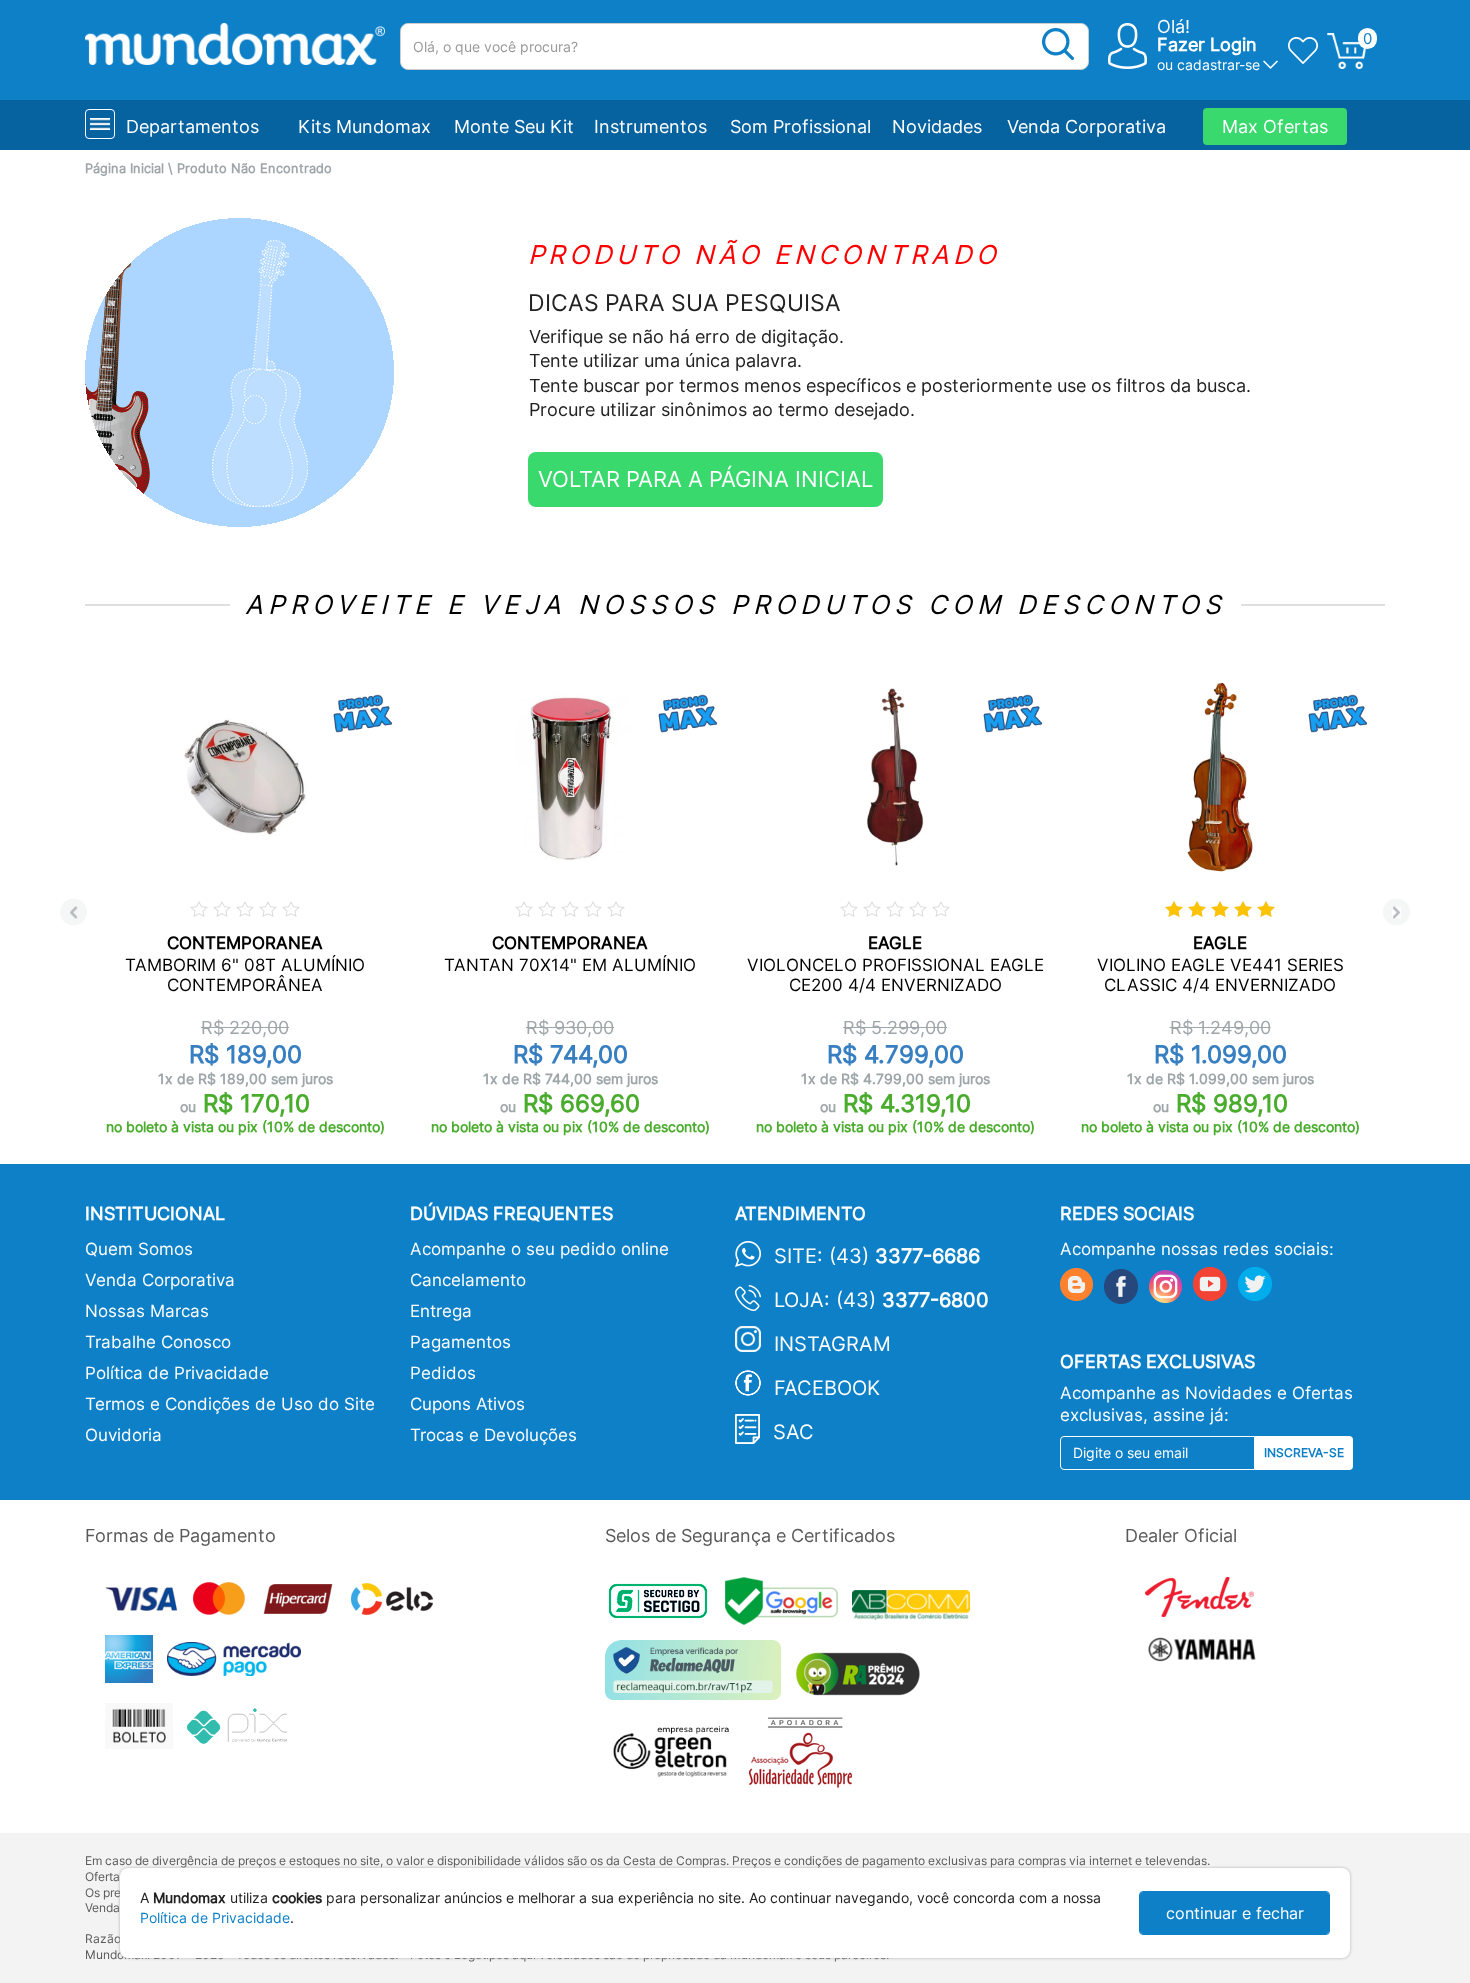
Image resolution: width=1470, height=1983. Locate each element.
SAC (793, 1432)
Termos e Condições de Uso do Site (230, 1404)
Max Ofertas (1275, 126)
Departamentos (192, 126)
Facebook (827, 1388)
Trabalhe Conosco (158, 1342)
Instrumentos (650, 126)
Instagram (832, 1344)
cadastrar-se (1218, 64)
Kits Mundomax (364, 126)
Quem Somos (139, 1249)
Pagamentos (460, 1342)
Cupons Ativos (467, 1404)
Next (1396, 912)
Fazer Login (1207, 44)
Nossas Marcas (147, 1311)
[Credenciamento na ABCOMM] (916, 1607)
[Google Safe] (788, 1607)
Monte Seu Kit (514, 126)
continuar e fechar (1235, 1913)
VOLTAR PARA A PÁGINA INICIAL (705, 479)
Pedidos (443, 1373)
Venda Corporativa (1086, 126)
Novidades (937, 126)
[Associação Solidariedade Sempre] (805, 1757)
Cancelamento (468, 1280)
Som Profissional (800, 126)
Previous (73, 912)
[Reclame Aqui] (698, 1677)
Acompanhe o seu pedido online (539, 1249)
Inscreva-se (1304, 1452)
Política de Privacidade (177, 1373)
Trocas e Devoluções (493, 1435)
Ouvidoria (123, 1435)
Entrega (441, 1311)
